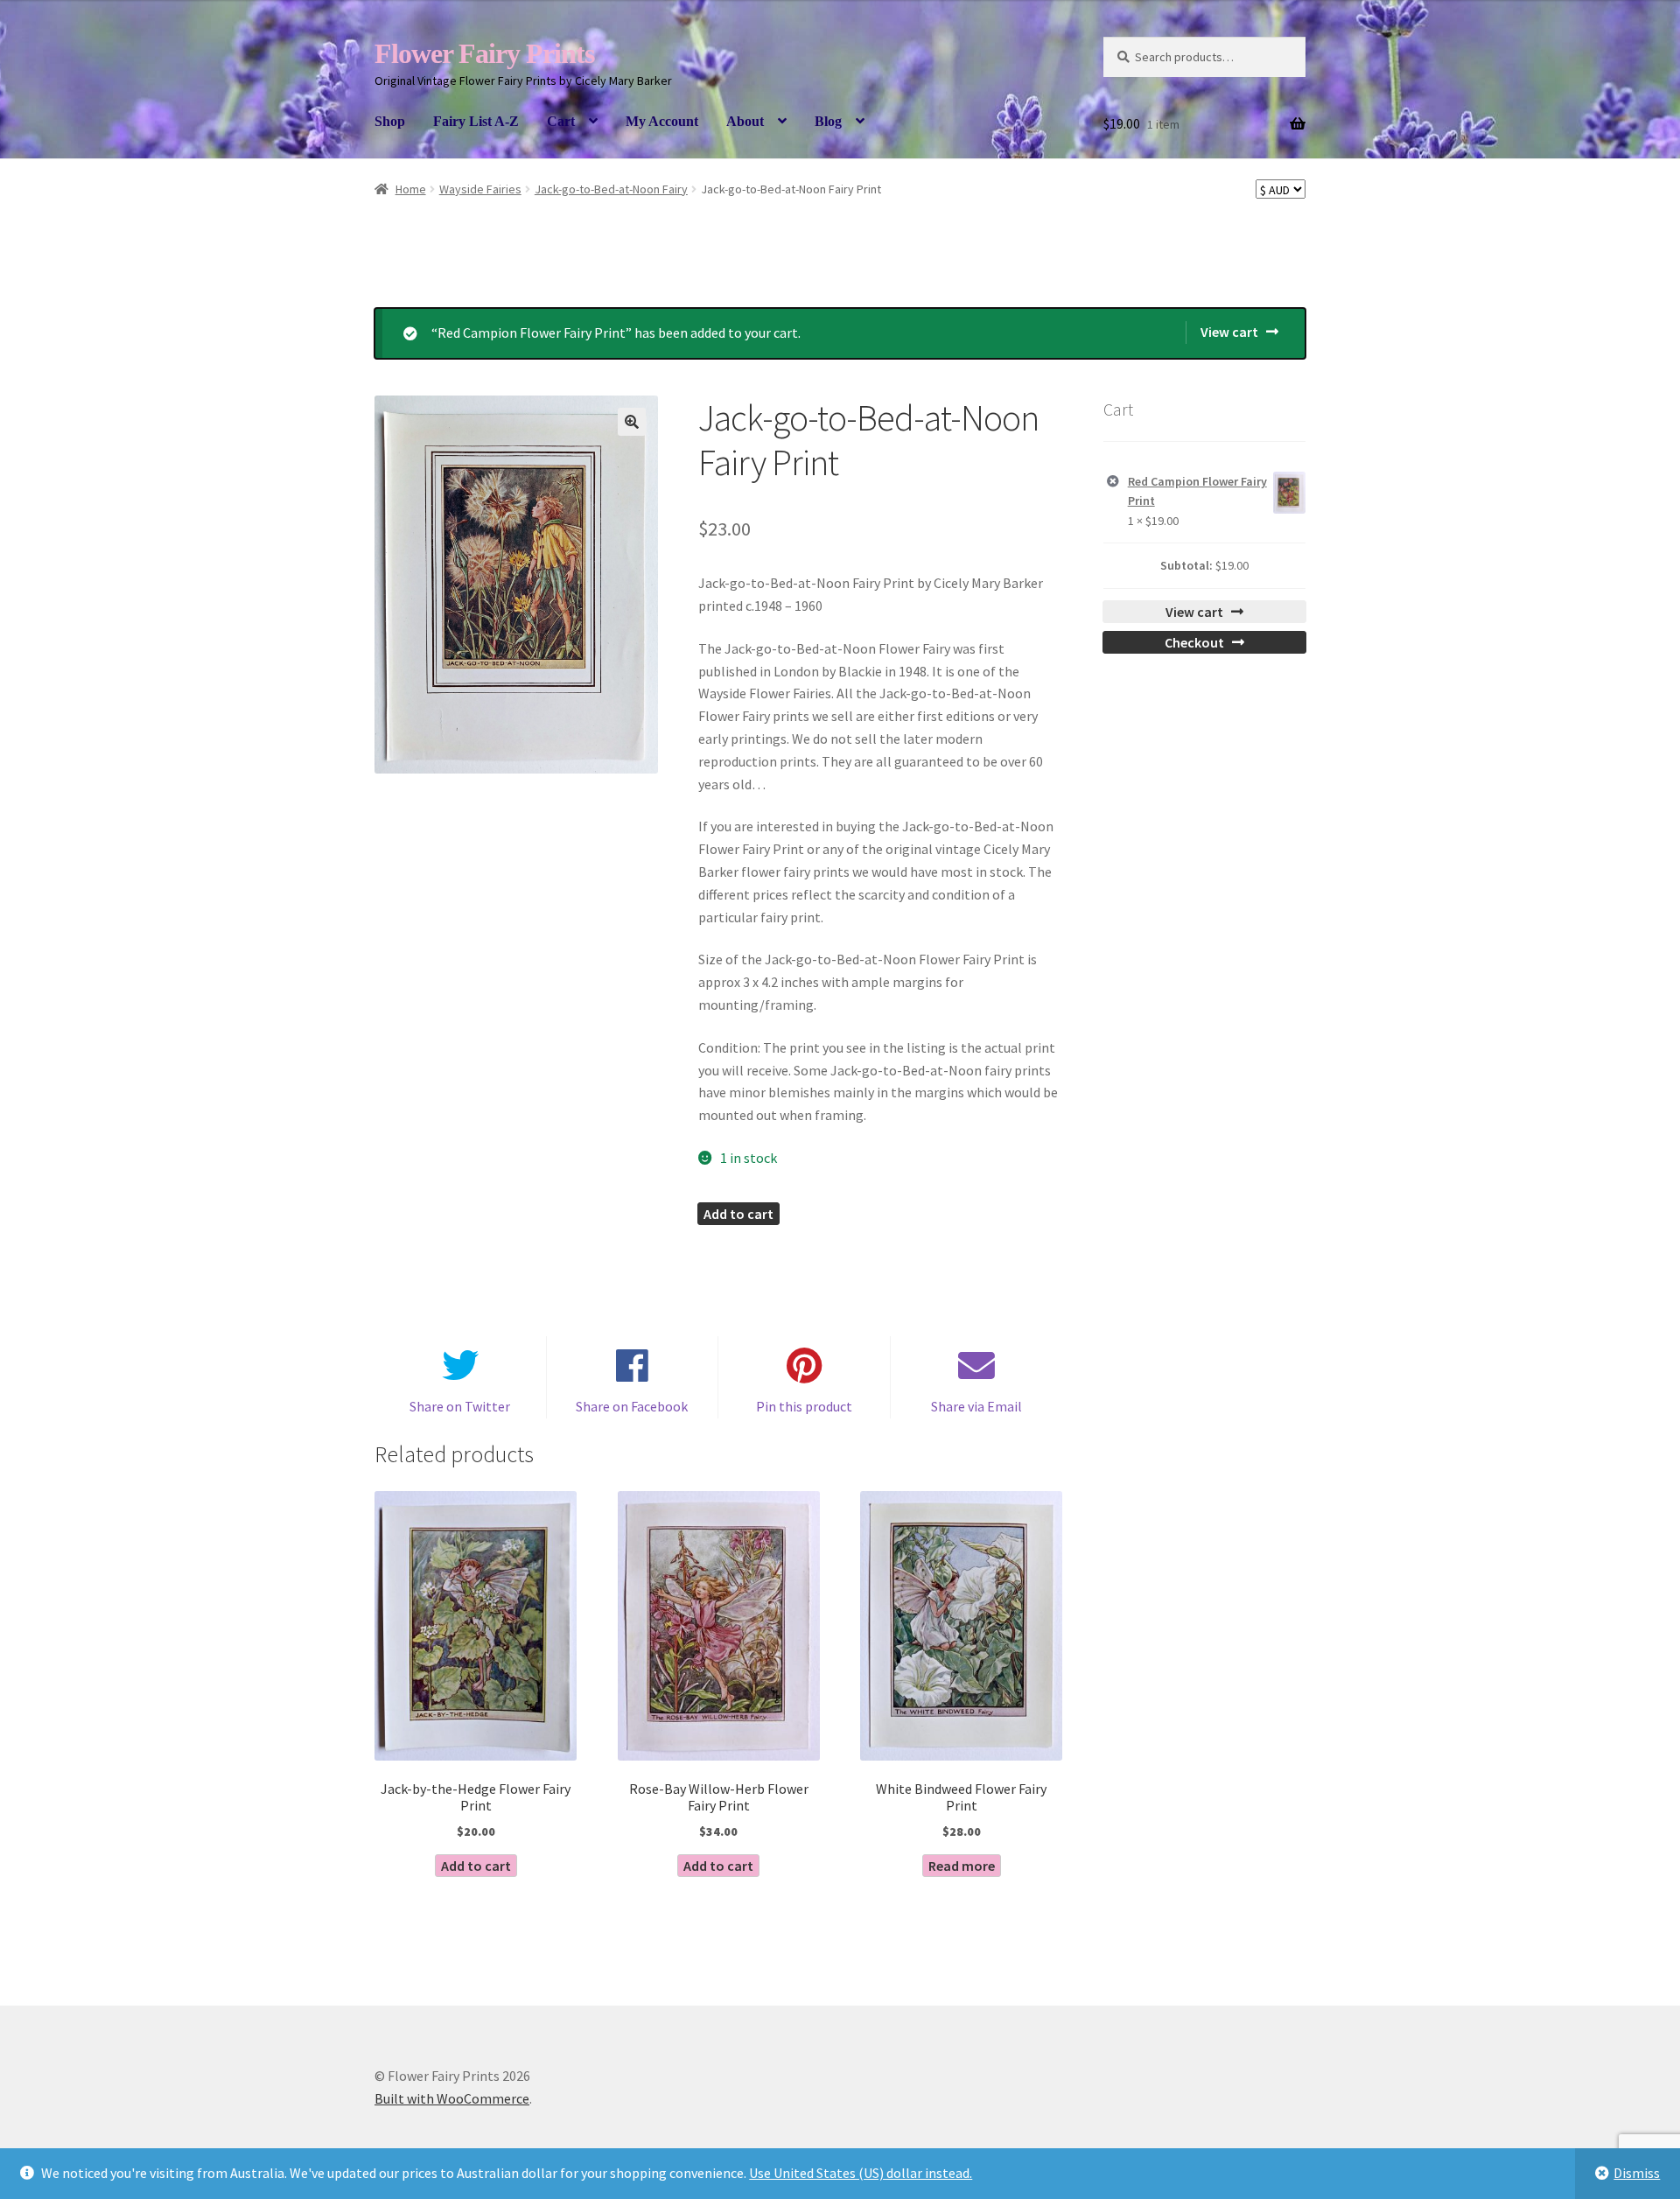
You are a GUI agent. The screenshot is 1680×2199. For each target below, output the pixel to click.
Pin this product (804, 1406)
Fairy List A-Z (476, 121)
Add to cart (738, 1214)
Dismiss (1637, 2173)
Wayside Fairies (480, 189)
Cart (561, 121)
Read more (962, 1866)
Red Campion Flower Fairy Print (1197, 491)
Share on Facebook (632, 1406)
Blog (828, 121)
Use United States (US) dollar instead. (861, 2173)
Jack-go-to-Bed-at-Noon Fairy (611, 189)
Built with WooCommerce (452, 2098)
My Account (662, 121)
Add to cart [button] (476, 1866)
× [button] (1113, 482)
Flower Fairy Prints (484, 53)
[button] (632, 422)
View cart (1229, 332)
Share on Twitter (460, 1406)
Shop (390, 121)
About (745, 121)
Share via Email (976, 1406)
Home (411, 189)
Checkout (1194, 642)
